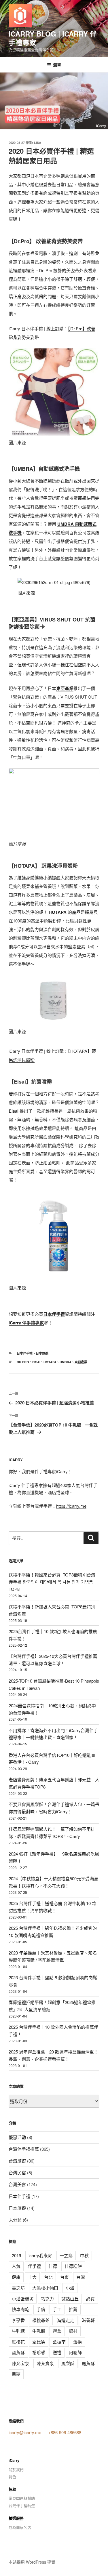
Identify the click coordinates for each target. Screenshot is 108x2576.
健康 (16, 2277)
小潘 (70, 2288)
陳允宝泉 (20, 2363)
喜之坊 (18, 2288)
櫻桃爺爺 (41, 2320)
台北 (48, 2277)
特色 (12, 2477)
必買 (90, 2298)
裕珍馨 (39, 2352)
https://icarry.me (71, 1506)
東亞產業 (65, 688)
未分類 (15, 2220)
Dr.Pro (23, 1362)
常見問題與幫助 (22, 2498)
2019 (16, 2255)
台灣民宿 (17, 2172)
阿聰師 (75, 2352)
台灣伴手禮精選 (22, 2505)
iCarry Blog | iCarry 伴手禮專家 (53, 38)
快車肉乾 (20, 2309)
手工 (57, 2309)
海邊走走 (66, 2320)
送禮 (57, 2352)
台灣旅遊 (17, 2161)
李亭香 (18, 2320)
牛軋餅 (39, 2331)
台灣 (81, 2277)
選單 (57, 64)
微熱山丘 (70, 2298)
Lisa (38, 143)
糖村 (73, 2331)
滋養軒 (88, 2320)
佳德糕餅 (73, 2266)
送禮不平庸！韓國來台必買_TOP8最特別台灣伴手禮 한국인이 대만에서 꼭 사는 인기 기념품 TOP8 (52, 1582)
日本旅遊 (42, 1353)
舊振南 (59, 2342)
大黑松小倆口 (45, 2288)
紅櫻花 (18, 2342)
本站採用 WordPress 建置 (32, 2562)
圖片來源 (17, 442)
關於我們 (16, 2469)
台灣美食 (17, 2184)
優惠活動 (17, 2137)
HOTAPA (58, 912)
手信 (41, 2309)
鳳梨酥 (68, 2363)
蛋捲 (77, 2342)
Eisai (14, 1111)
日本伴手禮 (25, 1353)
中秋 (84, 2255)
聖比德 (39, 2342)
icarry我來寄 (40, 2255)
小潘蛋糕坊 (23, 2298)
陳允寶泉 (45, 2363)
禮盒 (57, 2331)
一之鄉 (66, 2255)
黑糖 (16, 2374)
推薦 (73, 2309)
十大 (32, 2277)
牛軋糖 (18, 2331)
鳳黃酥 (88, 2363)
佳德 (53, 2266)
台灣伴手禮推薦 (24, 2149)
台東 (65, 2277)
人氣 (16, 2266)
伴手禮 (34, 2266)
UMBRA (66, 1362)
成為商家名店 (20, 2527)
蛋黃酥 (18, 2352)
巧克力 (47, 2298)
